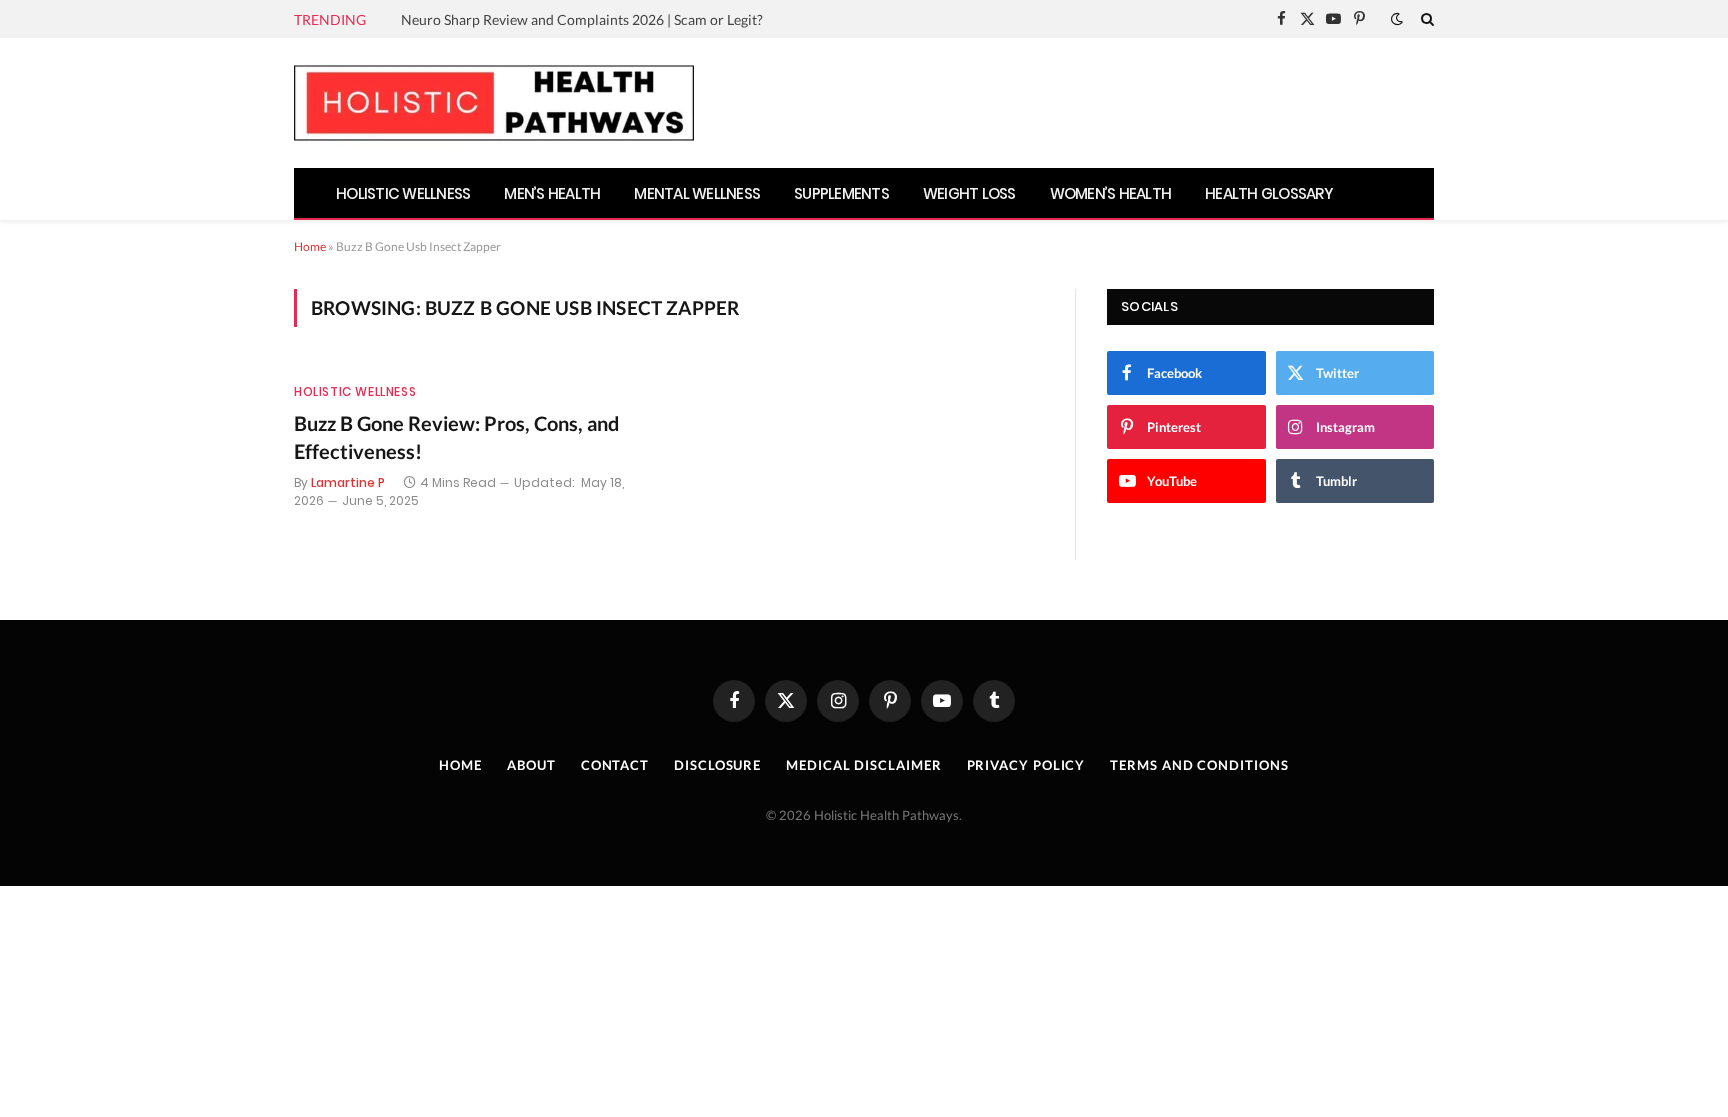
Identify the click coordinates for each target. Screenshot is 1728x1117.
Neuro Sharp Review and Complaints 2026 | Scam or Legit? (582, 19)
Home (310, 246)
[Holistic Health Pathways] (494, 103)
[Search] (1425, 19)
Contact (615, 765)
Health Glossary (1269, 193)
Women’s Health (1111, 193)
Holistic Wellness (403, 193)
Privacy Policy (1026, 765)
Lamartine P (348, 482)
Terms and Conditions (1199, 765)
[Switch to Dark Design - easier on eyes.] (1397, 19)
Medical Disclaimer (863, 765)
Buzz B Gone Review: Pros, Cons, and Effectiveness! (456, 436)
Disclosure (717, 765)
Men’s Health (552, 193)
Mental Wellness (697, 193)
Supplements (841, 193)
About (531, 765)
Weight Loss (969, 193)
